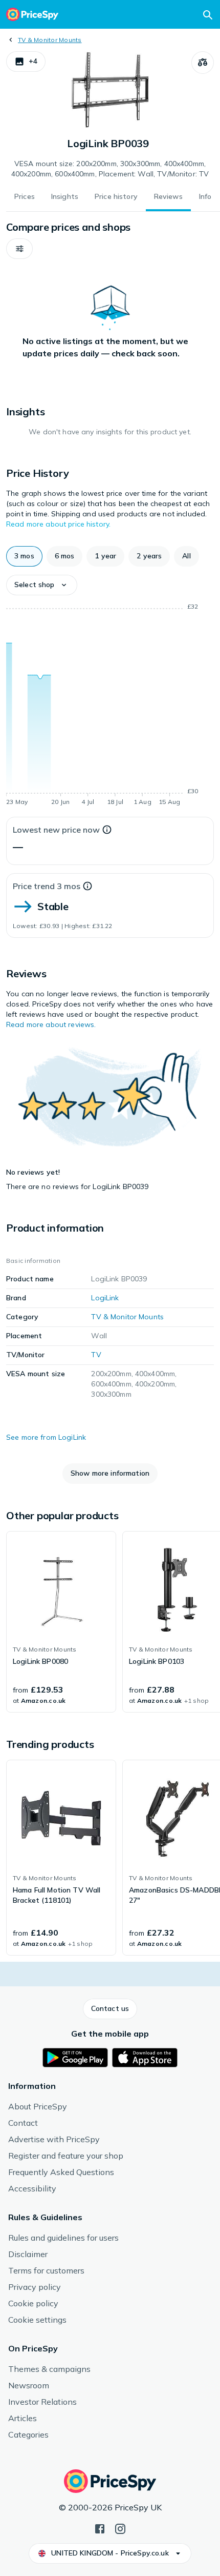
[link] (61, 1622)
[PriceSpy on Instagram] (120, 2528)
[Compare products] (203, 63)
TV (96, 1355)
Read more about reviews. (51, 1024)
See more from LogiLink (46, 1437)
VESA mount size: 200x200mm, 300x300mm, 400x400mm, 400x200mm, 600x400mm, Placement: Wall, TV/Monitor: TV (110, 169)
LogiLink (105, 1298)
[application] (110, 706)
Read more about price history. (58, 524)
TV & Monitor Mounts (50, 40)
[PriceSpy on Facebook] (100, 2528)
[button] (26, 62)
